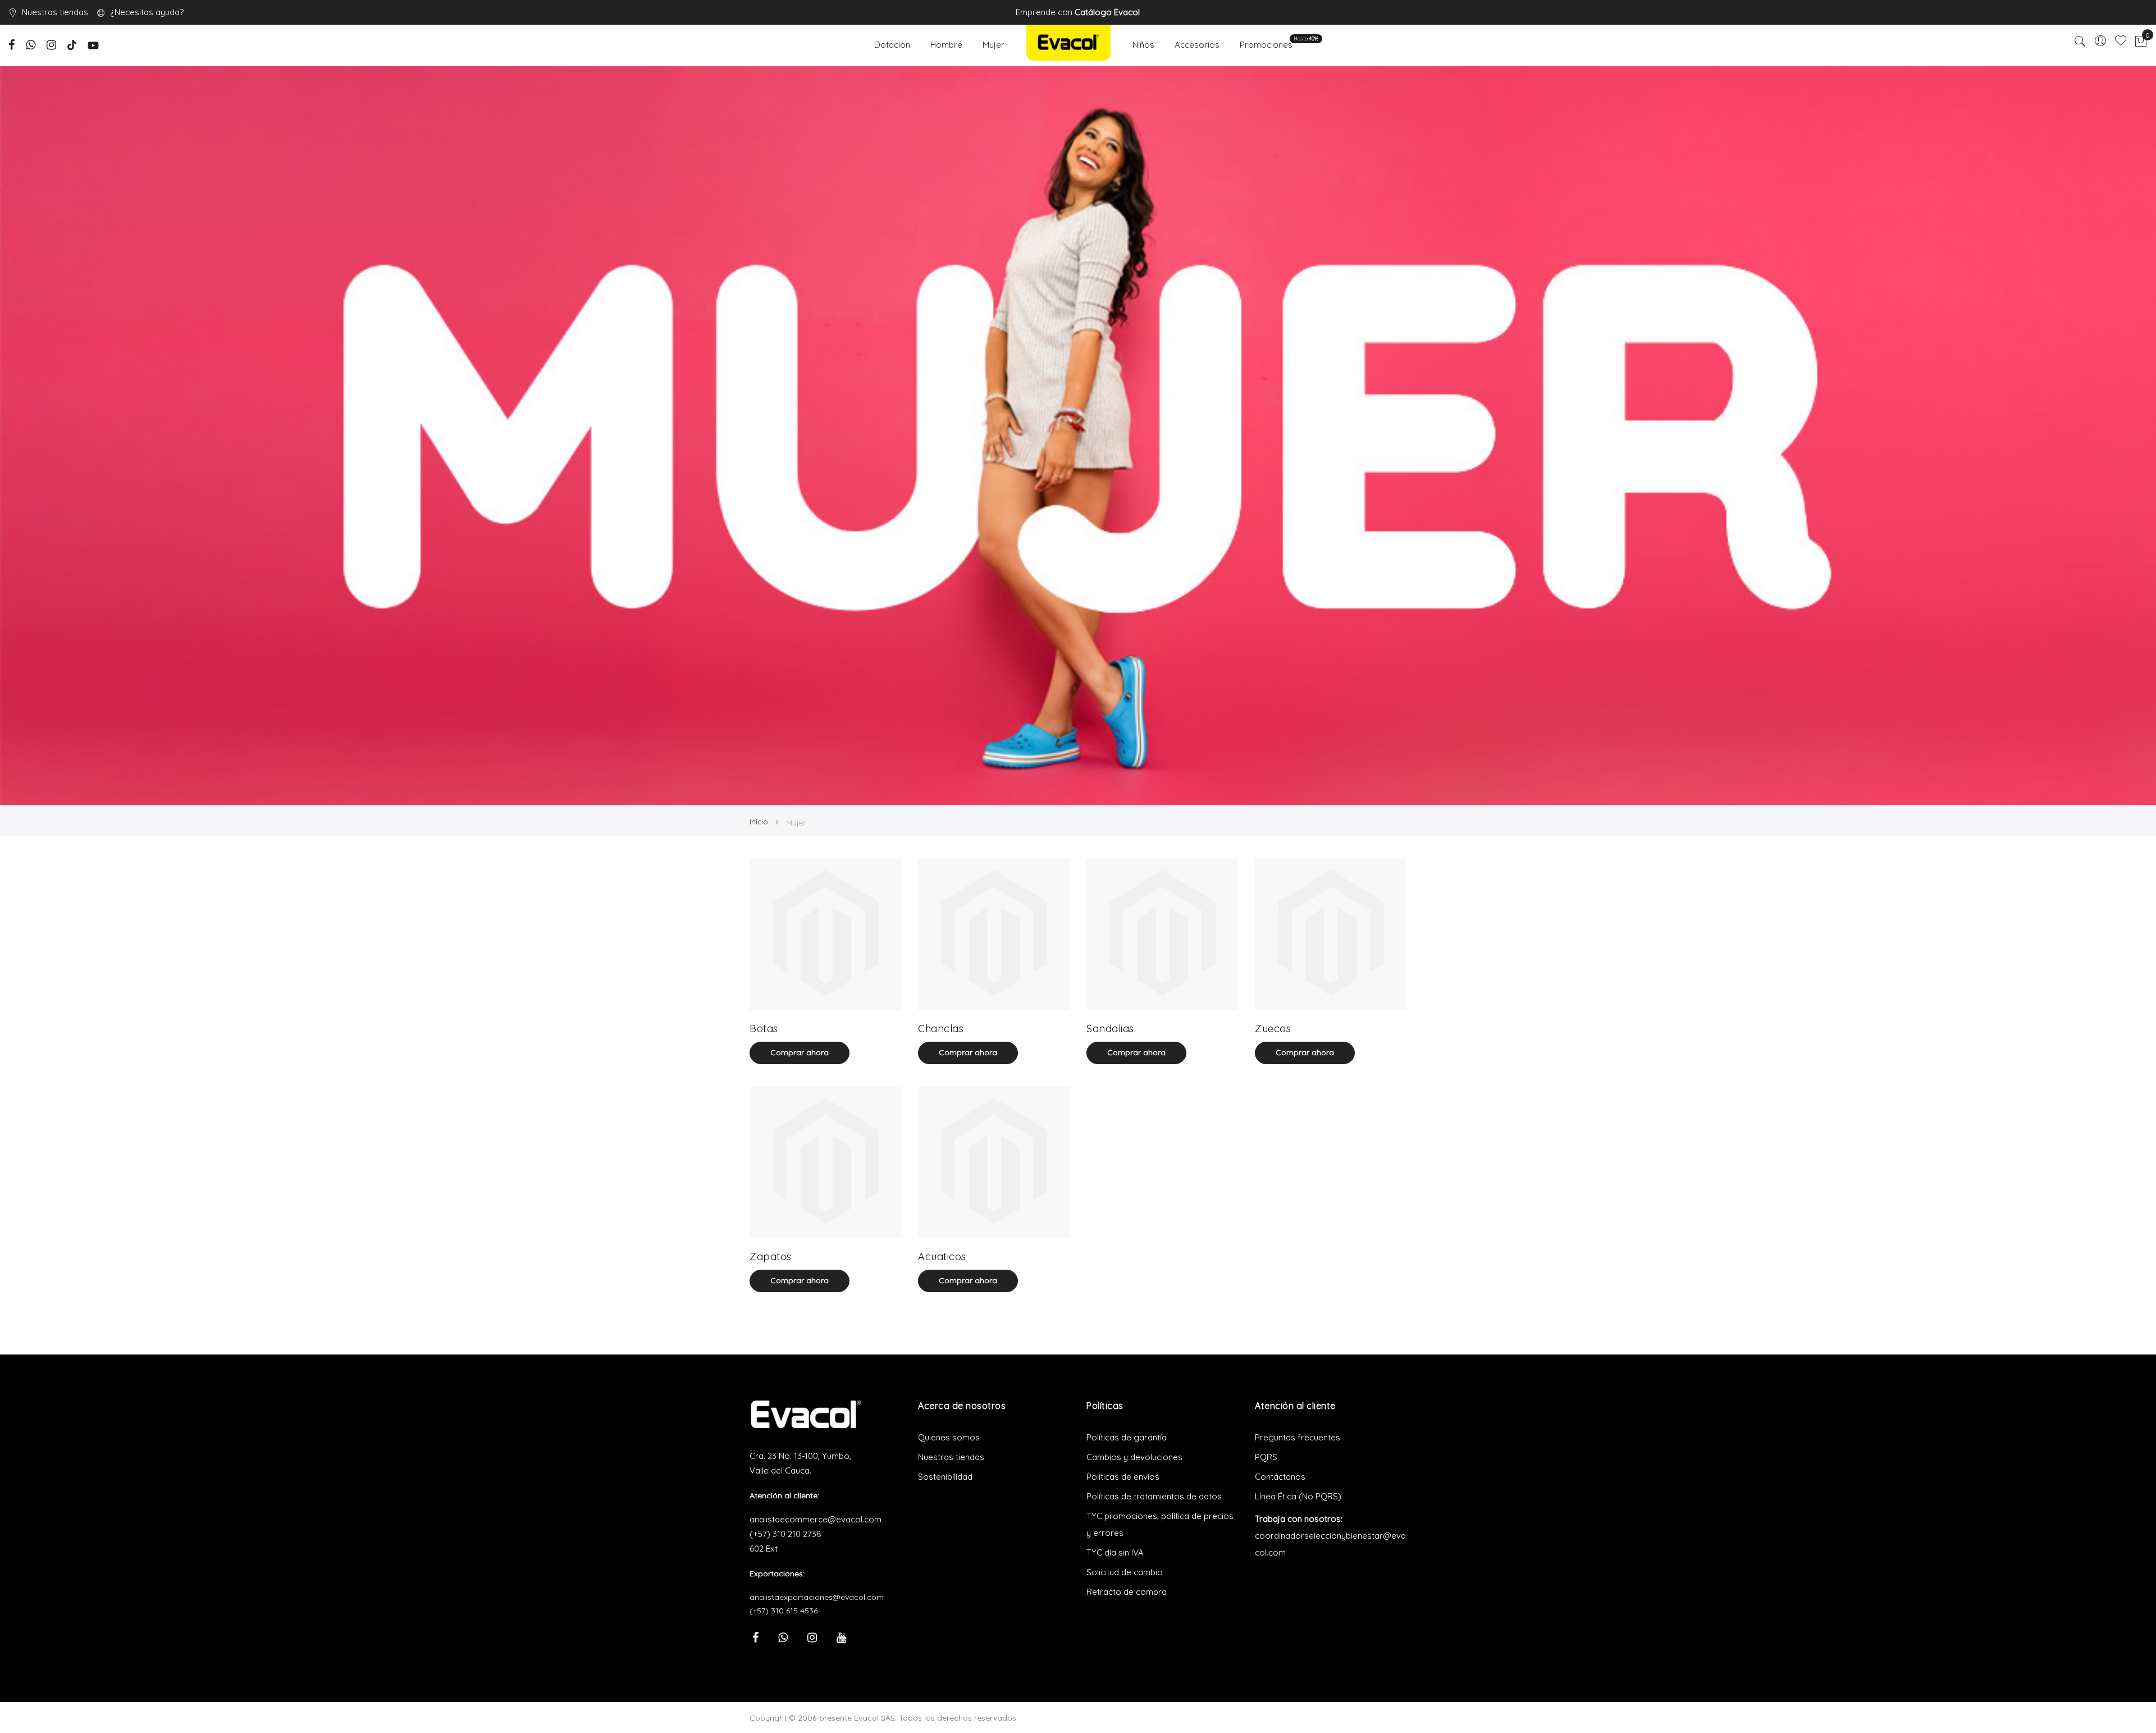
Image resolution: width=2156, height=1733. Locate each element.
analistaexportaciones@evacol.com (817, 1597)
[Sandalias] (1162, 934)
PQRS (1266, 1457)
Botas (764, 1029)
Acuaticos (942, 1257)
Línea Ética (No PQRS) (1298, 1496)
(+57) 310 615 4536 (784, 1611)
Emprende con (1078, 12)
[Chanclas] (994, 934)
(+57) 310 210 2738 (785, 1534)
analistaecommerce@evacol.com (816, 1519)
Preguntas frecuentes (1298, 1437)
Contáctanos (1280, 1477)
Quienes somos (949, 1437)
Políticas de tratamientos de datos (1154, 1496)
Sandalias (1110, 1029)
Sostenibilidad (945, 1477)
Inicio (760, 822)
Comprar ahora (800, 1052)
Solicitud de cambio (1125, 1572)
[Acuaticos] (994, 1162)
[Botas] (825, 934)
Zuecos (1273, 1029)
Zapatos (771, 1257)
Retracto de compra (1127, 1592)
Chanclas (941, 1029)
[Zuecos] (1331, 934)
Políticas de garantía (1127, 1437)
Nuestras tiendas (55, 12)
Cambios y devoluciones (1134, 1457)
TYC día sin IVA (1115, 1552)
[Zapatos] (825, 1162)
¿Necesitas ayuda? (147, 12)
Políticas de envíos (1123, 1477)
